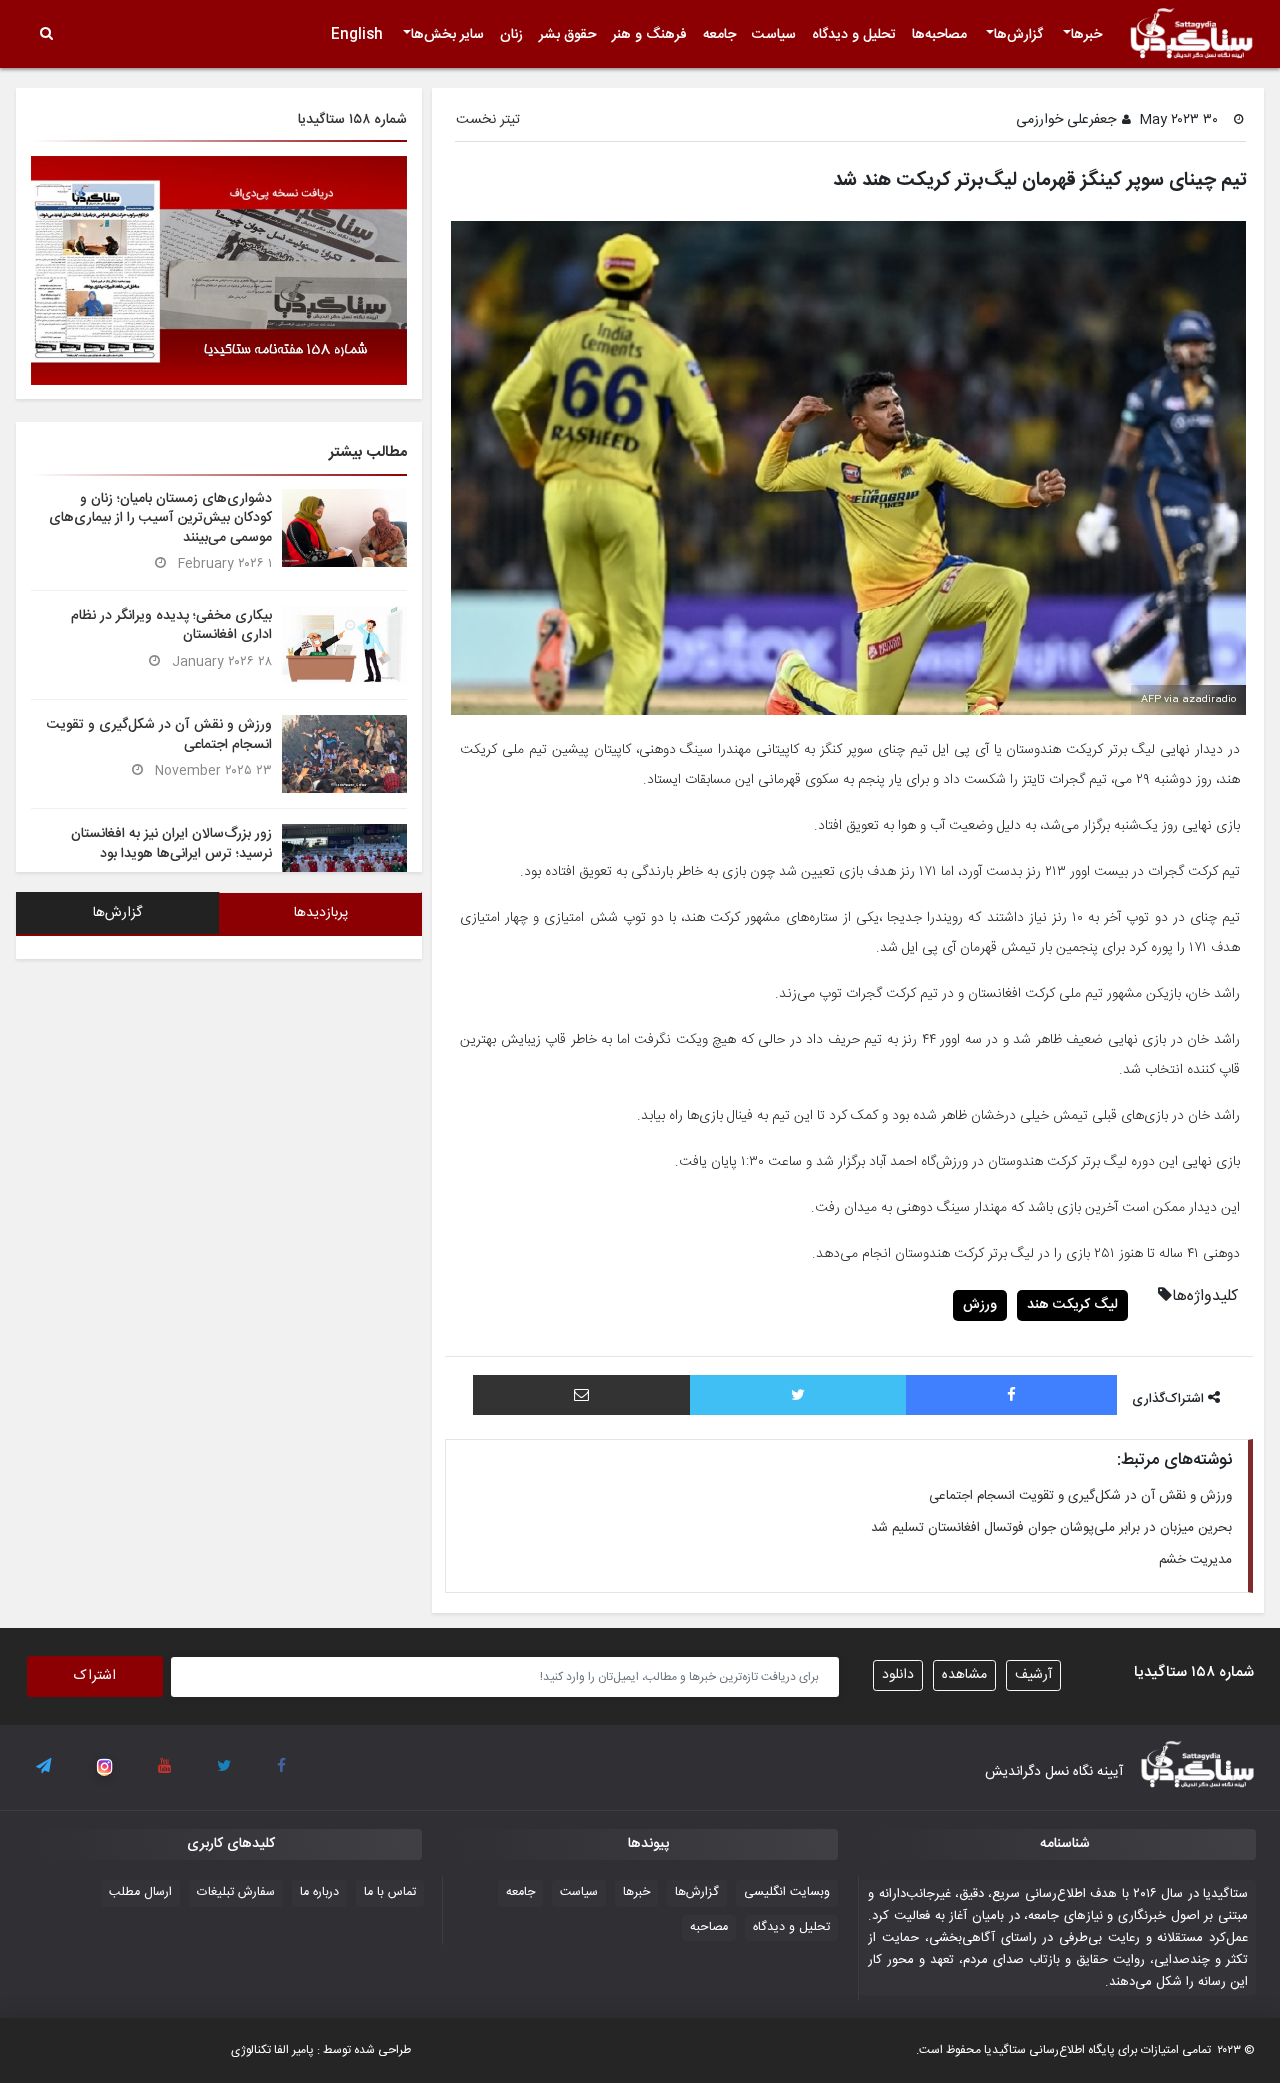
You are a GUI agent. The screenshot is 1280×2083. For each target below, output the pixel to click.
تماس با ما (390, 1892)
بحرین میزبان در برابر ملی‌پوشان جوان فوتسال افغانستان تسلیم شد (1051, 1528)
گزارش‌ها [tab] (117, 913)
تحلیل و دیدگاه (854, 35)
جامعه (719, 35)
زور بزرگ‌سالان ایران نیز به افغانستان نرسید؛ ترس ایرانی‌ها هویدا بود (171, 843)
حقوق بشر (567, 35)
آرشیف (1033, 1675)
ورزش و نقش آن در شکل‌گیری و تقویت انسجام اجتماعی (1080, 1496)
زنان (511, 35)
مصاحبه (709, 1927)
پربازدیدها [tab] (321, 913)
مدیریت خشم (1195, 1560)
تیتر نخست (488, 120)
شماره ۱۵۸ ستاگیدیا (352, 120)
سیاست (774, 35)
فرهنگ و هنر (649, 35)
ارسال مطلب (140, 1892)
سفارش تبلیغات (236, 1892)
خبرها (1086, 35)
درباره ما (319, 1892)
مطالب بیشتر (368, 452)
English (357, 35)
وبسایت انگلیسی (787, 1892)
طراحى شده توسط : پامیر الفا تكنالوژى (321, 2050)
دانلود (898, 1675)
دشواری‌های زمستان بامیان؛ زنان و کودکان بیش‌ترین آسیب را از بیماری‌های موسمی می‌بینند (160, 518)
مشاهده (964, 1675)
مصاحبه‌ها (939, 35)
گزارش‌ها (1018, 35)
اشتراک (95, 1676)
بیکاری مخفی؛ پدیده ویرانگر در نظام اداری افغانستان (171, 625)
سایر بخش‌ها (447, 35)
